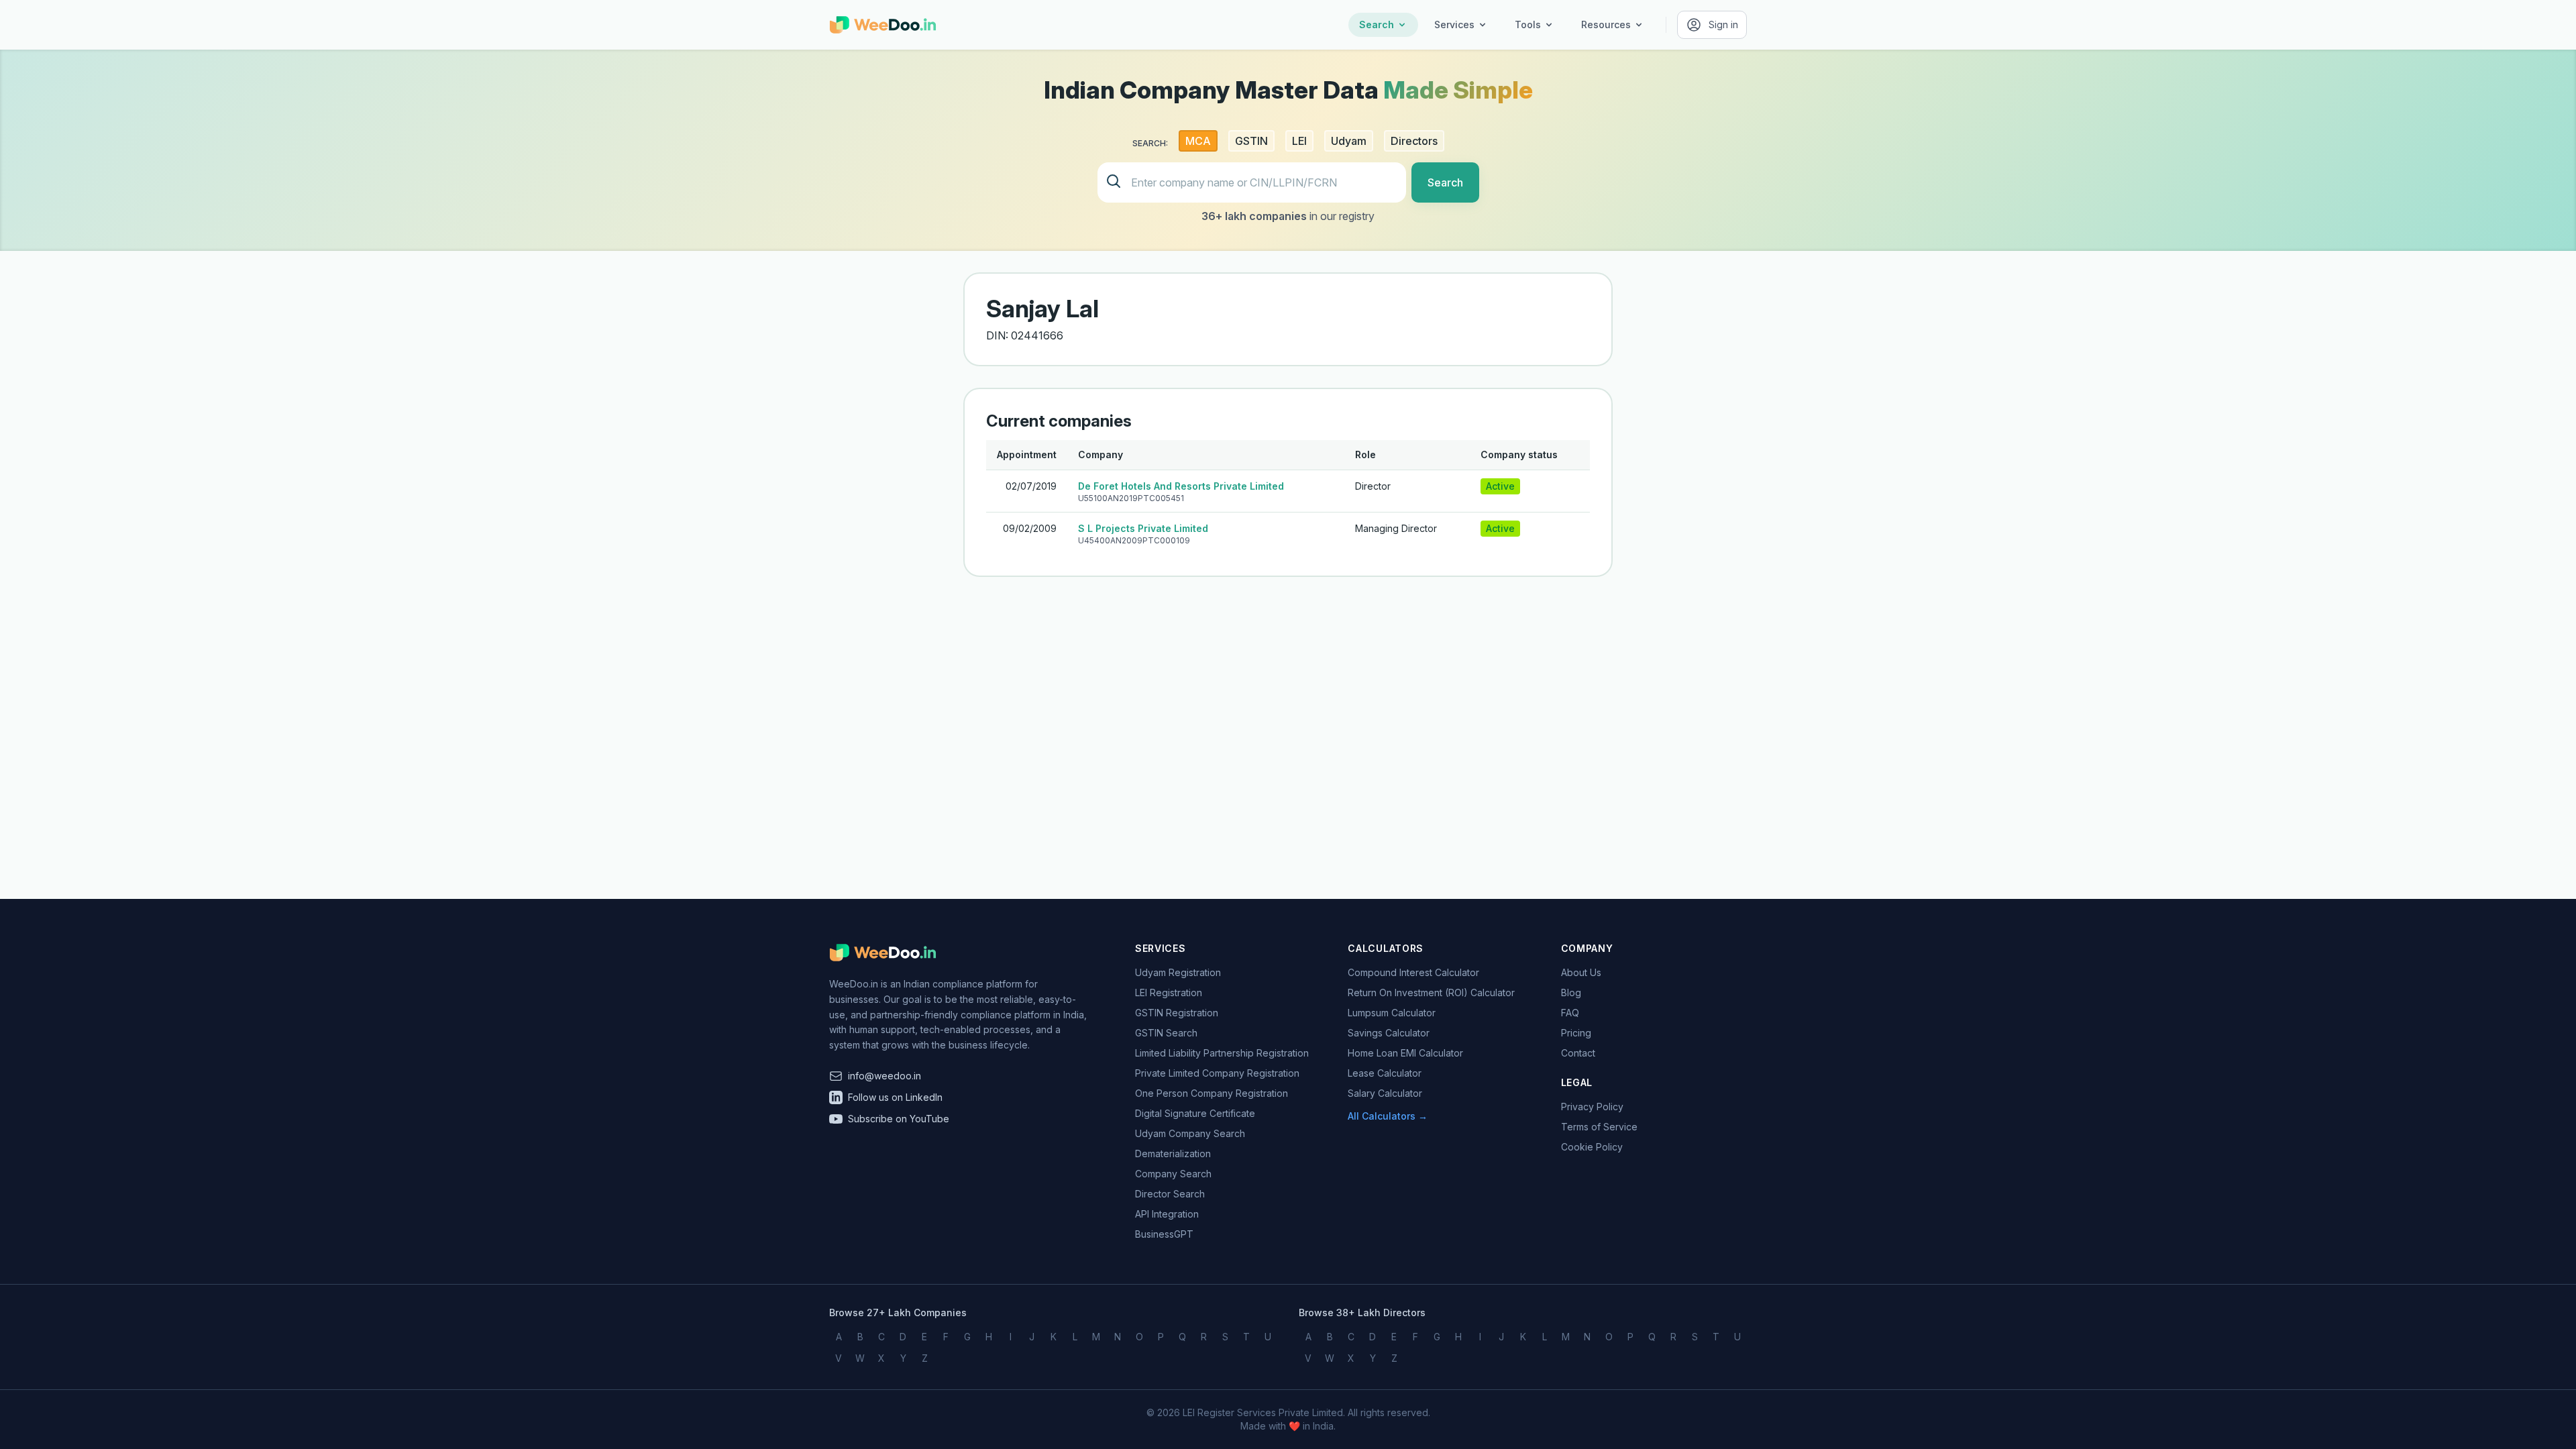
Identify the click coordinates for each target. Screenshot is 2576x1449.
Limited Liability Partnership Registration (1222, 1053)
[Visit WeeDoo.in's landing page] (883, 25)
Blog (1571, 992)
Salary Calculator (1385, 1093)
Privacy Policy (1592, 1107)
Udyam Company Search (1190, 1133)
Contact (1578, 1053)
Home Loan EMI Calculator (1405, 1053)
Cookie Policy (1592, 1147)
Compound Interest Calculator (1413, 972)
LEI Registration (1169, 992)
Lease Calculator (1385, 1073)
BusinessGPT (1164, 1234)
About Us (1581, 972)
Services (1454, 24)
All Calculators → (1388, 1116)
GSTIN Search (1166, 1033)
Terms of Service (1599, 1127)
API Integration (1167, 1214)
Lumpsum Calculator (1392, 1013)
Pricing (1576, 1033)
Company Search (1173, 1174)
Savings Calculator (1389, 1033)
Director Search (1170, 1194)
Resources (1606, 24)
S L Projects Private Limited (1143, 528)
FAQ (1570, 1013)
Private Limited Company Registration (1217, 1073)
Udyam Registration (1178, 972)
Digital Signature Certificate (1195, 1113)
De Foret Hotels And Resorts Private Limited (1181, 486)
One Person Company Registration (1212, 1093)
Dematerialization (1173, 1153)
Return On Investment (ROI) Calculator (1431, 992)
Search (1377, 24)
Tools (1528, 24)
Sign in (1723, 24)
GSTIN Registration (1177, 1013)
